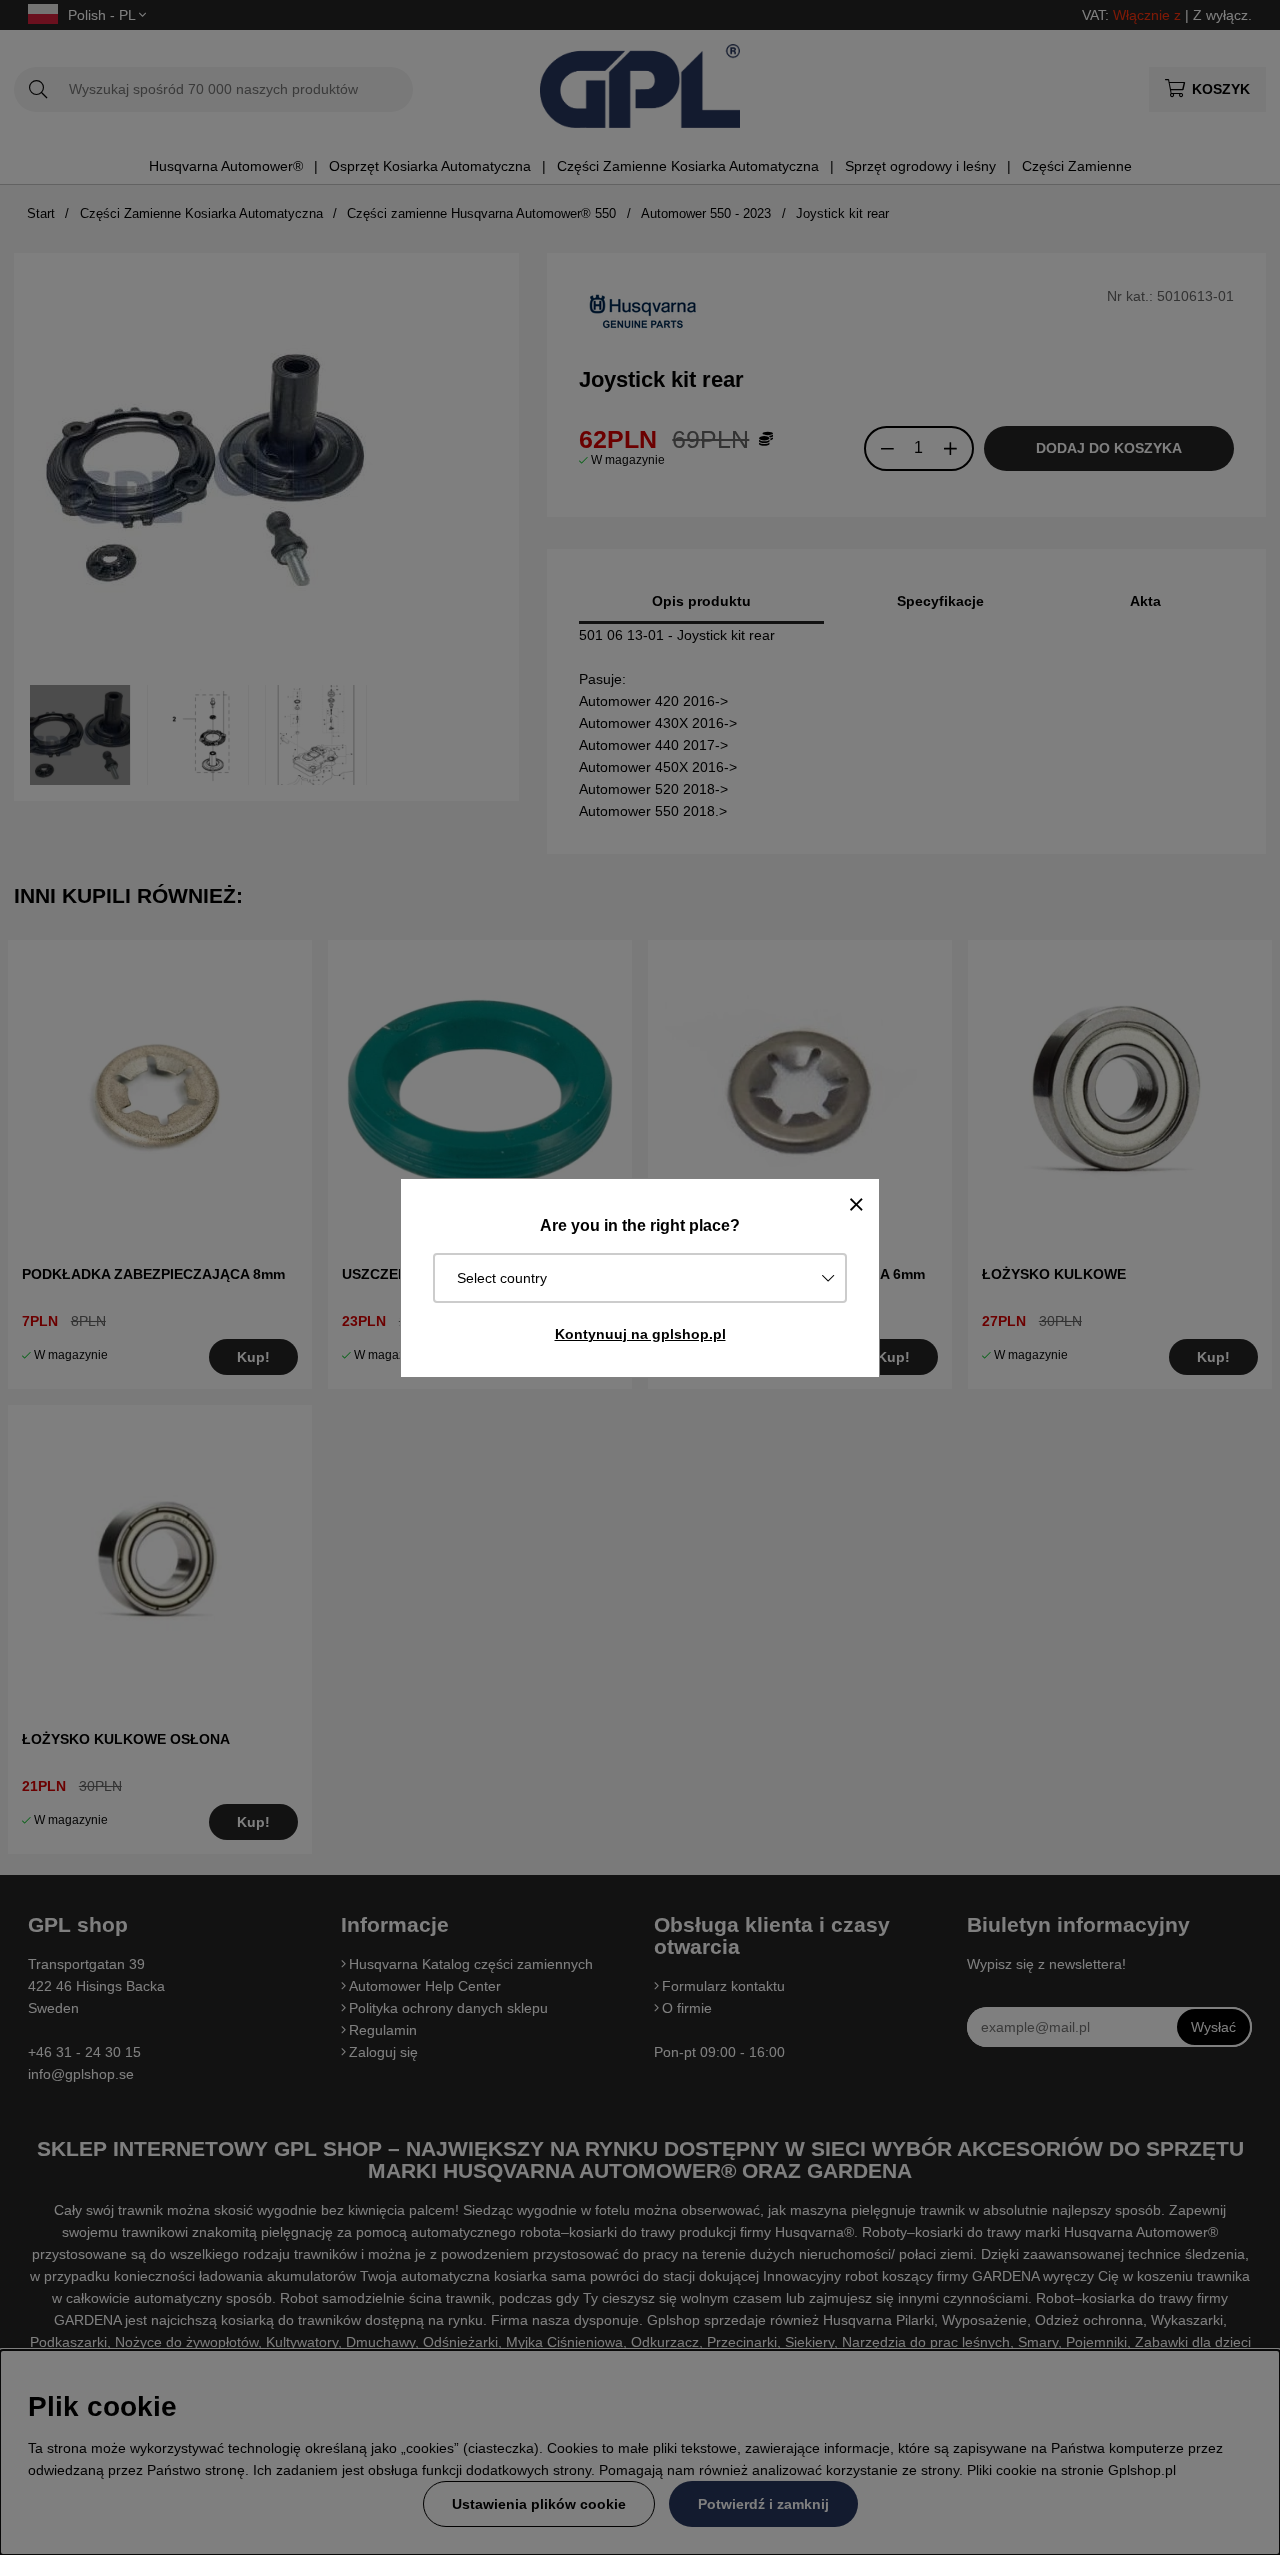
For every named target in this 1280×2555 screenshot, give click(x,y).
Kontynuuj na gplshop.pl (640, 1334)
